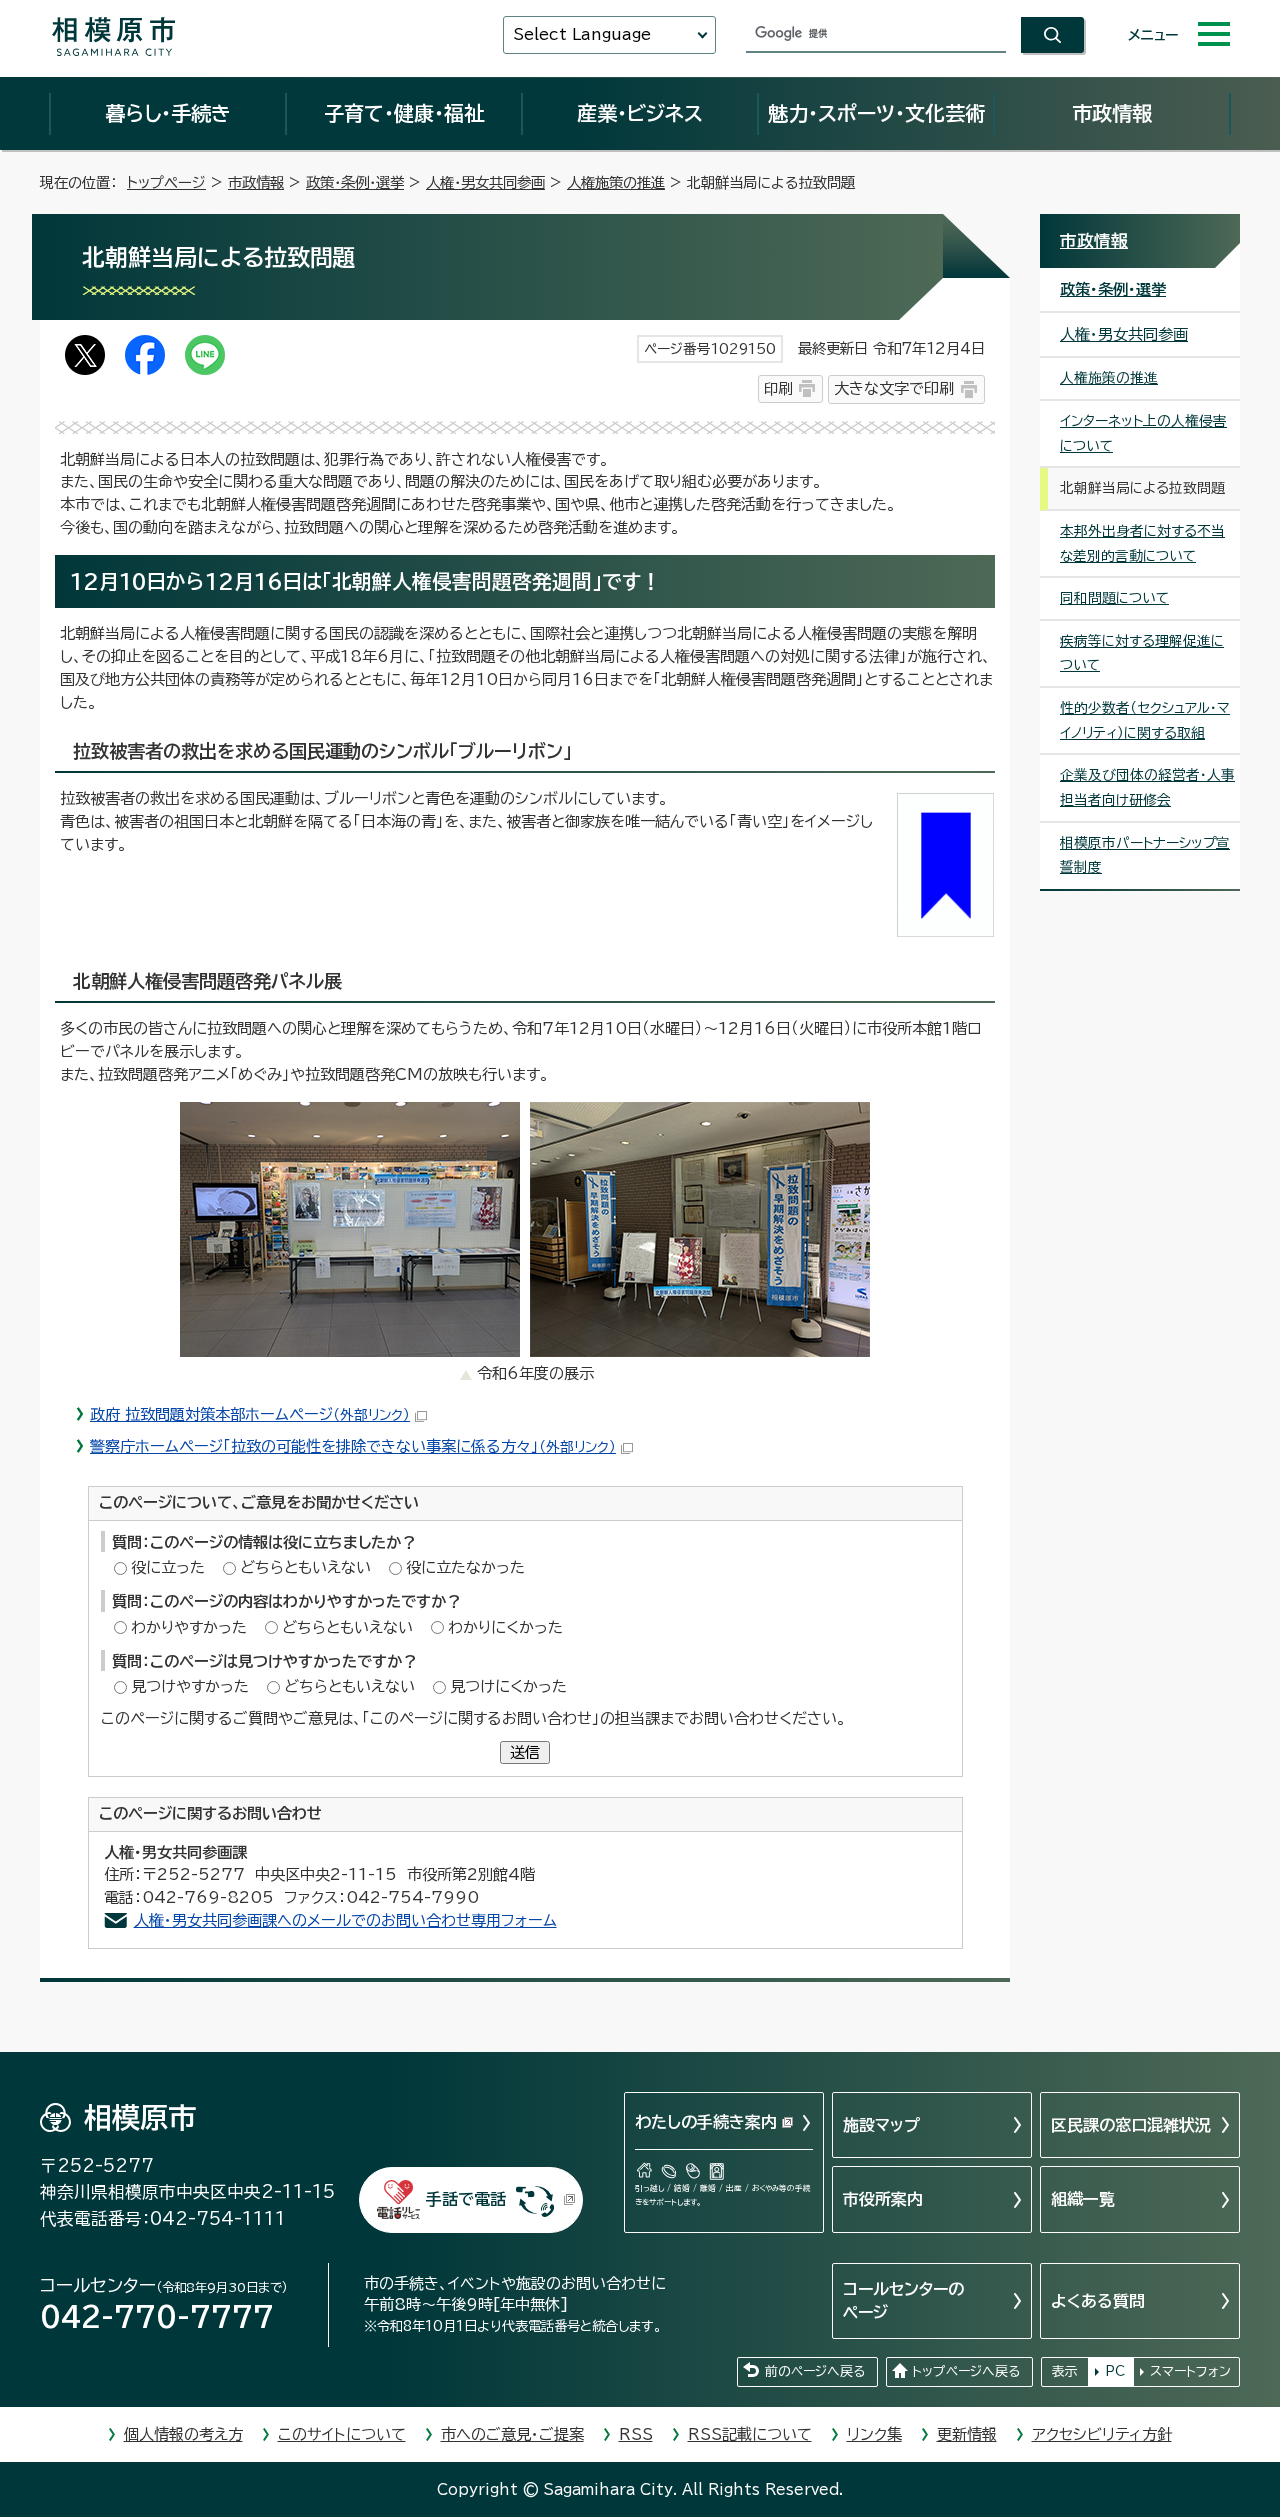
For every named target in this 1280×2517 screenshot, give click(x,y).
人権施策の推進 (616, 182)
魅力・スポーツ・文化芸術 (876, 113)
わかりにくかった (505, 1627)
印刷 (778, 388)
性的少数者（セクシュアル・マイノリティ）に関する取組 (1145, 720)
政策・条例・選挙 (355, 182)
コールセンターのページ (903, 2300)
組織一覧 (1083, 2199)
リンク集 (874, 2434)
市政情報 (1112, 113)
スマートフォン (1190, 2371)
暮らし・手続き (168, 113)
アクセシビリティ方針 (1102, 2434)
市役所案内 (883, 2199)
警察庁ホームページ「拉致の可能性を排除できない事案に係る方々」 (353, 1446)
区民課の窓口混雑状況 (1131, 2125)
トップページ (166, 182)
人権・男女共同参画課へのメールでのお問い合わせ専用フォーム (345, 1920)
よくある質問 (1098, 2301)
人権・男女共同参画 (485, 182)
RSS (636, 2434)
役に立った (168, 1567)
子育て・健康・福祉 (404, 113)
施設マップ (881, 2125)
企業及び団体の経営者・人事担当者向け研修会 (1147, 787)
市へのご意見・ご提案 (512, 2434)
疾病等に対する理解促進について (1142, 653)
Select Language (582, 34)
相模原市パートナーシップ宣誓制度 (1145, 855)
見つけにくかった (508, 1686)
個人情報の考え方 (183, 2434)
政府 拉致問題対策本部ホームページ (250, 1414)
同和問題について (1114, 598)
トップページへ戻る (966, 2371)
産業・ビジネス (640, 113)
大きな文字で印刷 (894, 388)
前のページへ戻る (815, 2371)
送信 (525, 1752)
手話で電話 (466, 2199)
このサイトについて (342, 2434)
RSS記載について (750, 2434)
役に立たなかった (465, 1567)
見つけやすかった (190, 1686)
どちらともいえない (305, 1567)
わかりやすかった (189, 1627)
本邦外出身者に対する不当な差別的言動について (1142, 543)
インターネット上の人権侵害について (1143, 433)
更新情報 (967, 2434)
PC (1115, 2371)
